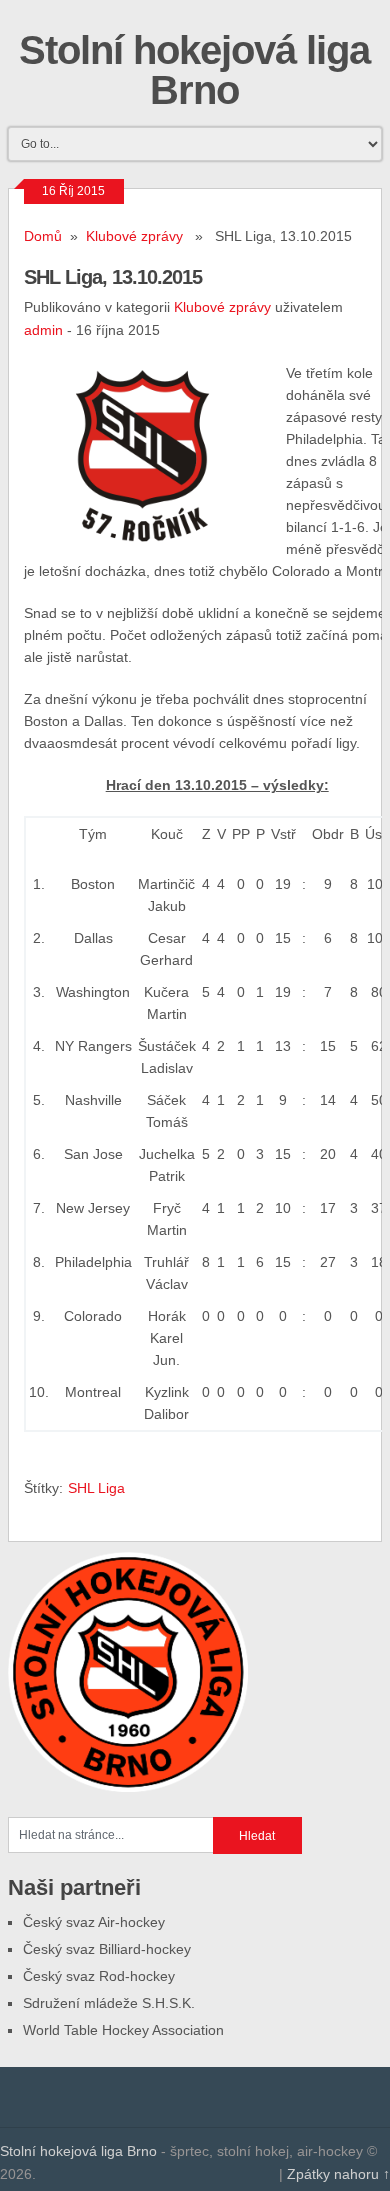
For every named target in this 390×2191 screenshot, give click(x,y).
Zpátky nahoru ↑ (338, 2174)
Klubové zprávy (134, 236)
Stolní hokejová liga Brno (194, 70)
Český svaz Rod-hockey (99, 1976)
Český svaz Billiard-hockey (107, 1949)
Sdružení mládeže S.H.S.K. (109, 2003)
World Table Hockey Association (123, 2030)
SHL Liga (96, 1488)
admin (43, 330)
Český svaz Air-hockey (94, 1922)
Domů (43, 236)
